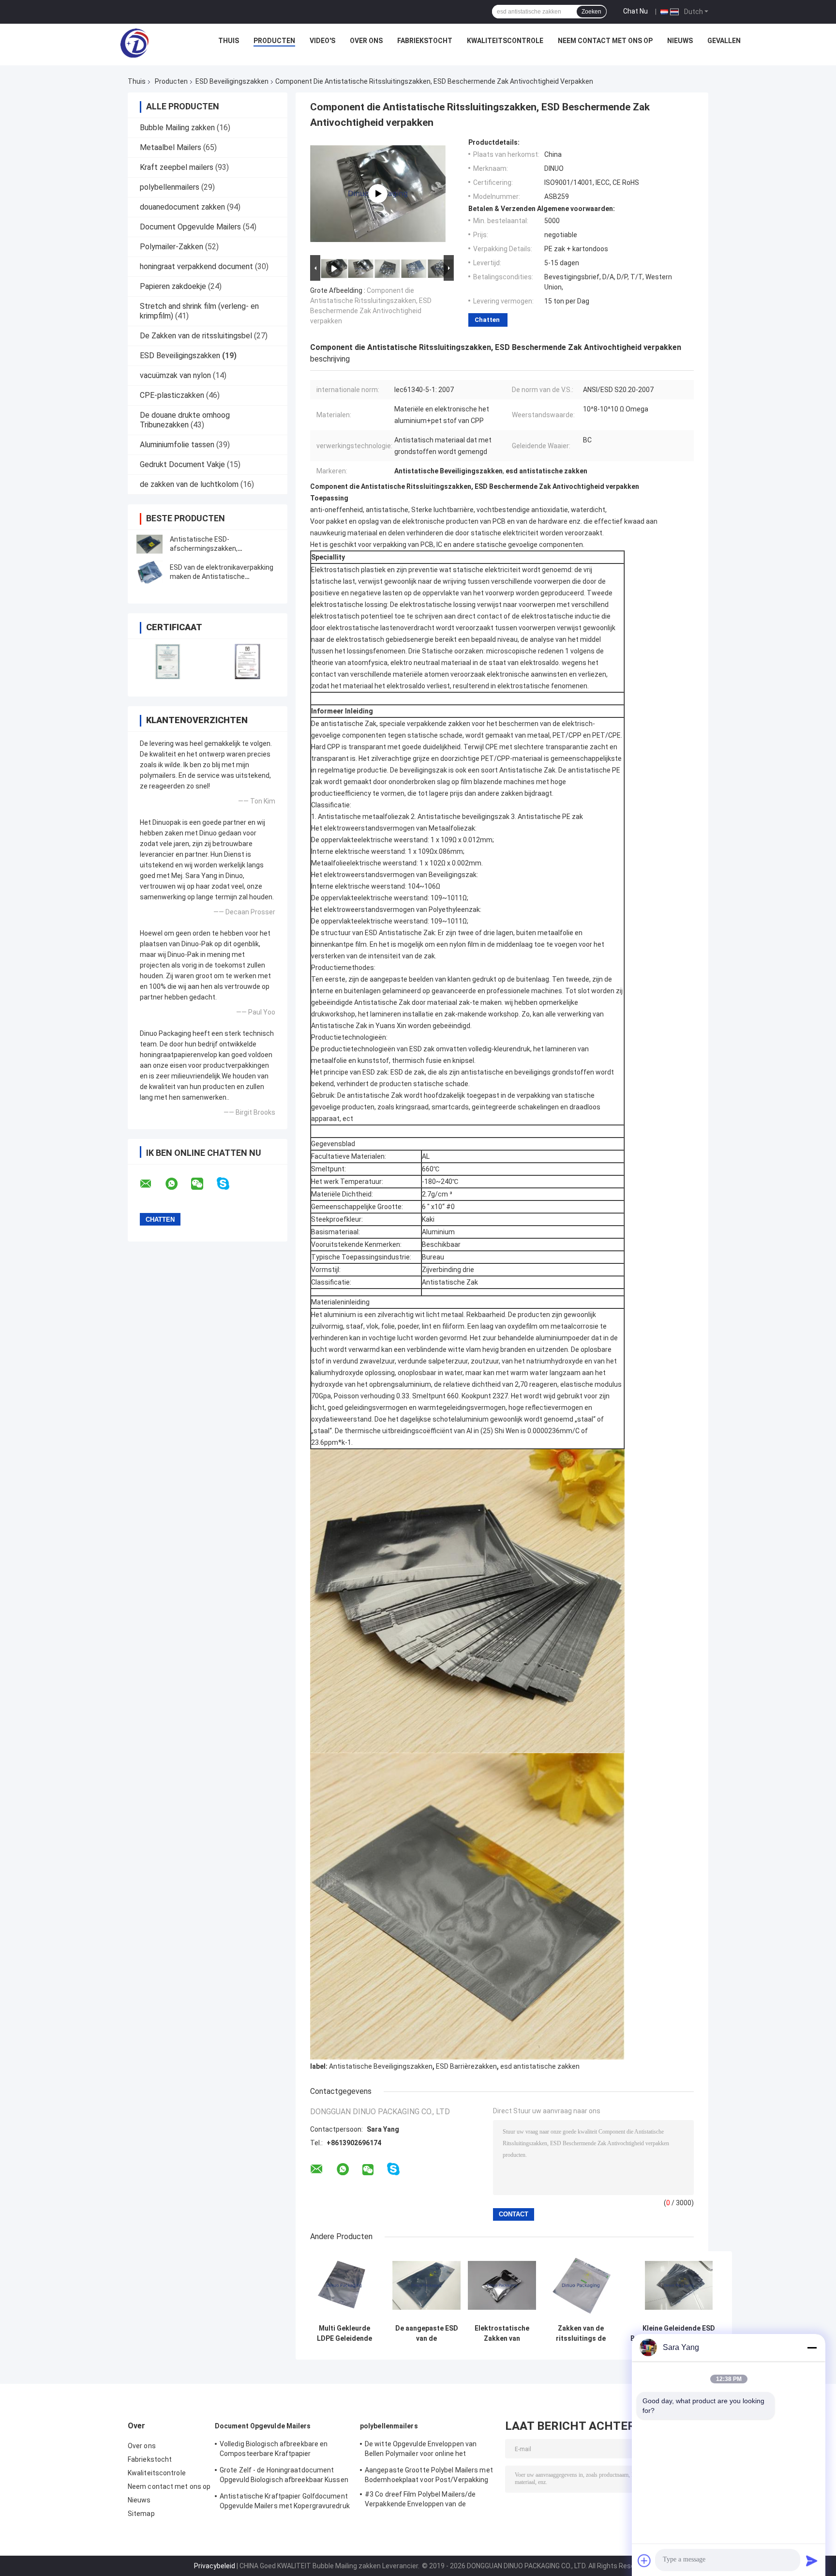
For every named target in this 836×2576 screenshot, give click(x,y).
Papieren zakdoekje (173, 286)
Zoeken (591, 12)
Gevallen (724, 41)
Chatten (487, 320)
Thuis (229, 41)
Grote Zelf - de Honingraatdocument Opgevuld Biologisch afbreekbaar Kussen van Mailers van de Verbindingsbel (284, 2476)
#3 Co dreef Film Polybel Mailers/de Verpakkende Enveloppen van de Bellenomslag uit (420, 2500)
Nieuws (680, 41)
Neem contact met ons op (605, 41)
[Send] (812, 2561)
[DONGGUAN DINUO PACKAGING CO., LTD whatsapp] (178, 1184)
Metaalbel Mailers (171, 147)
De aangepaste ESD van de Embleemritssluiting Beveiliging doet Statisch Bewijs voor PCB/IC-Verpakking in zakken (426, 2334)
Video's (322, 41)
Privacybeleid (215, 2566)
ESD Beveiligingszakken (232, 81)
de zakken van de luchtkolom (189, 484)
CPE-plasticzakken (172, 395)
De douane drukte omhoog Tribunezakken (185, 420)
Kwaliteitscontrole (505, 41)
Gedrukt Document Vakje (182, 464)
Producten (274, 41)
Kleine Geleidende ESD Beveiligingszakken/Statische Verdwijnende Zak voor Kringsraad (679, 2334)
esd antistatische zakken (540, 2066)
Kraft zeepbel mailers (177, 167)
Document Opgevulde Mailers (190, 227)
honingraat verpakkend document (196, 266)
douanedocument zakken (182, 207)
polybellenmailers (170, 187)
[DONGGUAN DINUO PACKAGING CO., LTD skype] (229, 1184)
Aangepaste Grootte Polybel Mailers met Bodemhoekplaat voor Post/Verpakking (429, 2475)
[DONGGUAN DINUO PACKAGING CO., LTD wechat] (203, 1184)
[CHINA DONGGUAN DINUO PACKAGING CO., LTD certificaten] (168, 661)
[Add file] (644, 2561)
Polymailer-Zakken (172, 247)
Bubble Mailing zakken (177, 128)
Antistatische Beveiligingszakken (381, 2066)
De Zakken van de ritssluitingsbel (196, 336)
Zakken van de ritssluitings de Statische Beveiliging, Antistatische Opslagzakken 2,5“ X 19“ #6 (581, 2334)
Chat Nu (635, 11)
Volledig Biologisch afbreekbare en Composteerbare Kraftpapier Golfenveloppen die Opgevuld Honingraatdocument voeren (274, 2450)
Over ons (366, 41)
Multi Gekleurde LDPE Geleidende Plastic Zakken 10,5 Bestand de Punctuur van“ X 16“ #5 (344, 2334)
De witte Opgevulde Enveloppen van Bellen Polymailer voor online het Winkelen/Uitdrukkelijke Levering (421, 2450)
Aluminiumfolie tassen (177, 445)
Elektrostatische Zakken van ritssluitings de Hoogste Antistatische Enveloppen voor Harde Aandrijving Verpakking (502, 2334)
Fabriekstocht (425, 41)
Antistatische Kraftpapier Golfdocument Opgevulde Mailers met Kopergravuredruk (285, 2501)
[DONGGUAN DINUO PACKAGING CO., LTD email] (152, 1184)
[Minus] (812, 2348)
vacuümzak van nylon (175, 375)
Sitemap (141, 2514)
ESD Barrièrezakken (466, 2066)
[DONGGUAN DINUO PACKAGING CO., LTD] (134, 43)
